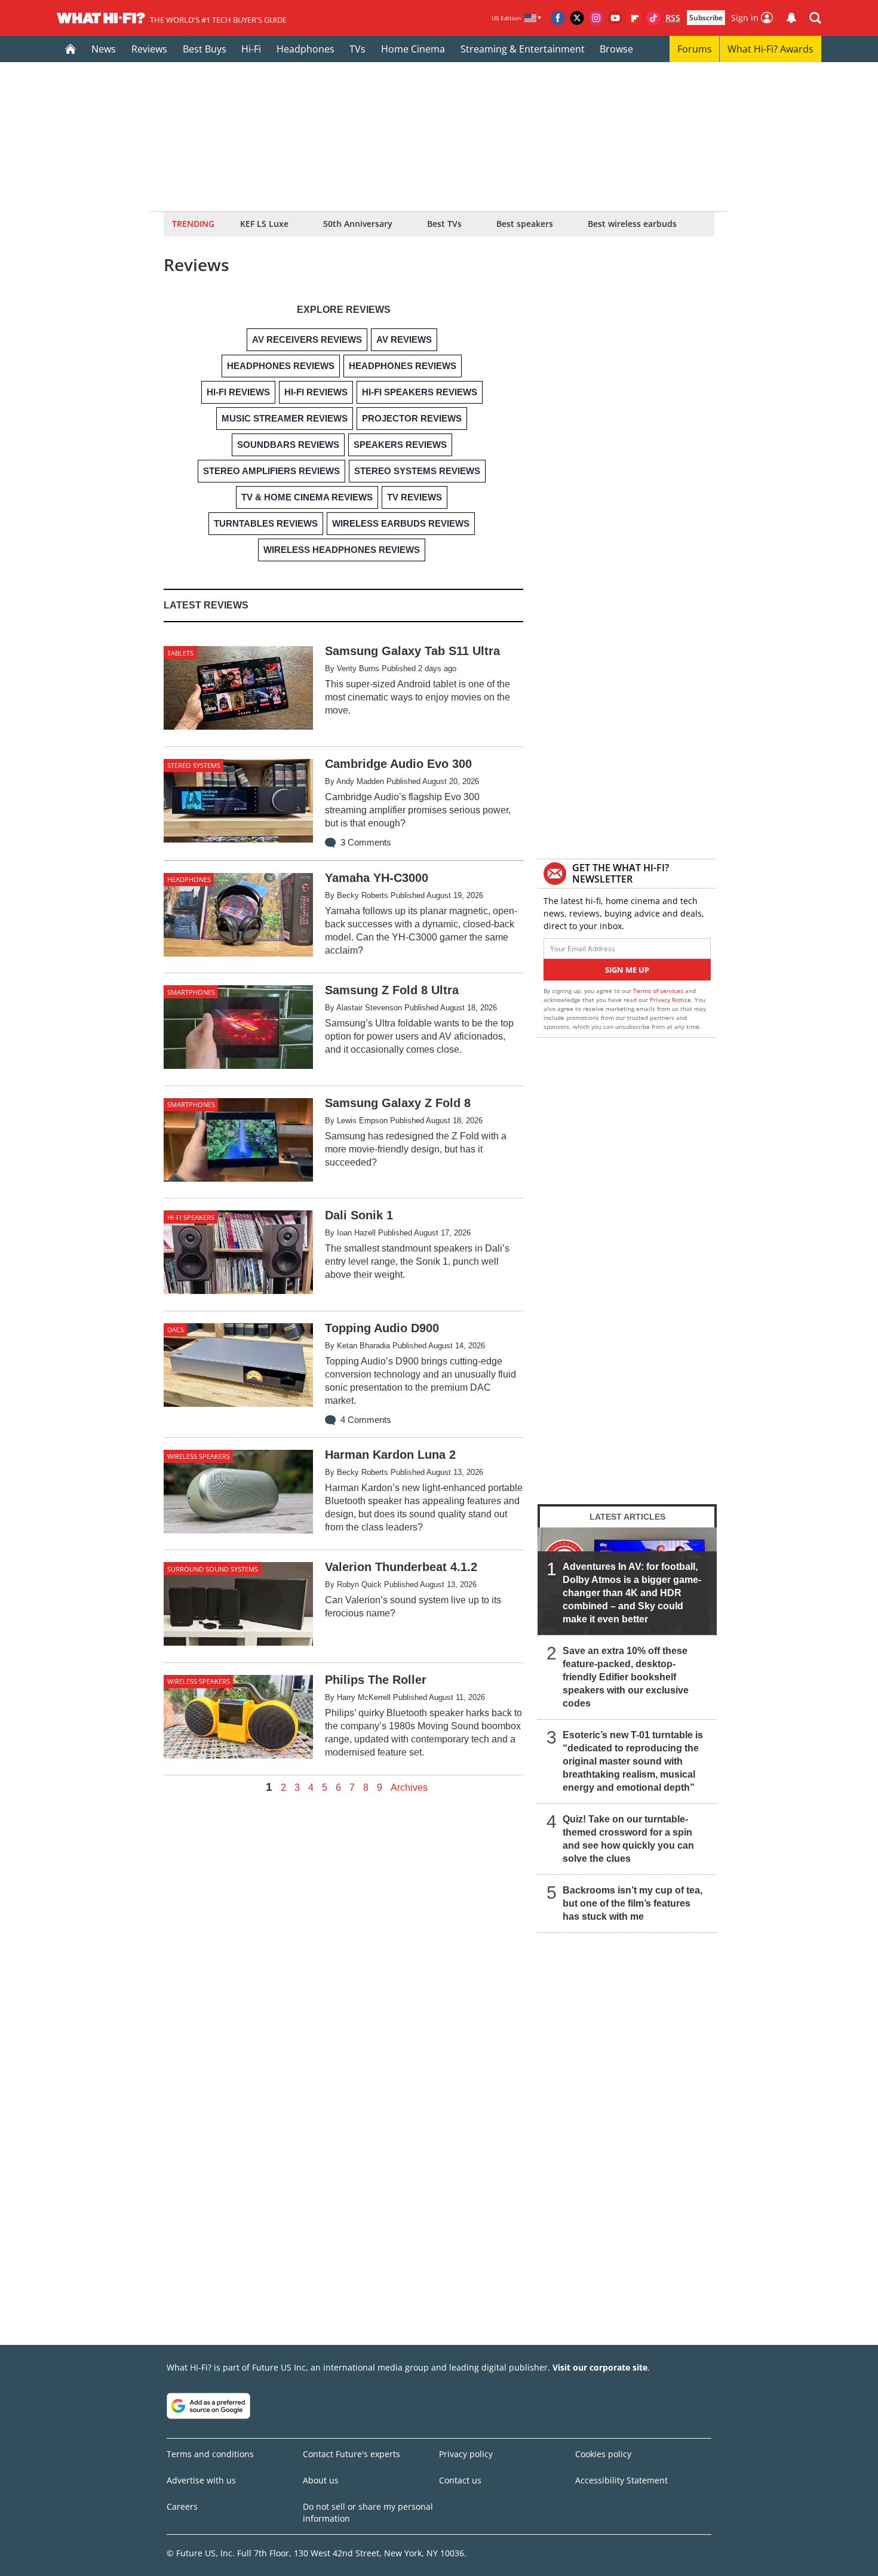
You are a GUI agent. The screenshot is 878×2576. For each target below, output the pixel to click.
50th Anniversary (358, 224)
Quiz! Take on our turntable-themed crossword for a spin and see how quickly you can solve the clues (628, 1839)
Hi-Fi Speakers (191, 1217)
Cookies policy (603, 2454)
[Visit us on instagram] (596, 18)
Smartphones (191, 992)
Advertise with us (201, 2480)
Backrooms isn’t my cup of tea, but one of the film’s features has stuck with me (633, 1903)
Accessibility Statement (621, 2480)
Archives (409, 1788)
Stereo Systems (194, 765)
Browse (616, 49)
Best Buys (205, 49)
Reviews (149, 49)
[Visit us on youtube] (615, 18)
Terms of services (659, 991)
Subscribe (706, 18)
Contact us (460, 2480)
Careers (182, 2506)
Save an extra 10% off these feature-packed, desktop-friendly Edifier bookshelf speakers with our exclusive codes (626, 1677)
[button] (815, 18)
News (104, 49)
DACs (176, 1330)
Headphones (306, 49)
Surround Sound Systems (213, 1569)
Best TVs (444, 224)
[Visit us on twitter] (577, 18)
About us (321, 2480)
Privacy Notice (670, 1000)
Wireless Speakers (199, 1456)
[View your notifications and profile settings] (791, 18)
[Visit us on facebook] (558, 18)
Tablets (180, 653)
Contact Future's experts (351, 2454)
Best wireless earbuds (632, 224)
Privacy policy (466, 2454)
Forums (695, 49)
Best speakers (525, 224)
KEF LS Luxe (264, 224)
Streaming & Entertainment (523, 49)
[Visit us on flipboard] (634, 18)
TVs (357, 49)
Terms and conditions (210, 2454)
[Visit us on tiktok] (653, 18)
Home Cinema (413, 49)
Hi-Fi (251, 49)
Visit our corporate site (600, 2367)
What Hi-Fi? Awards (770, 49)
